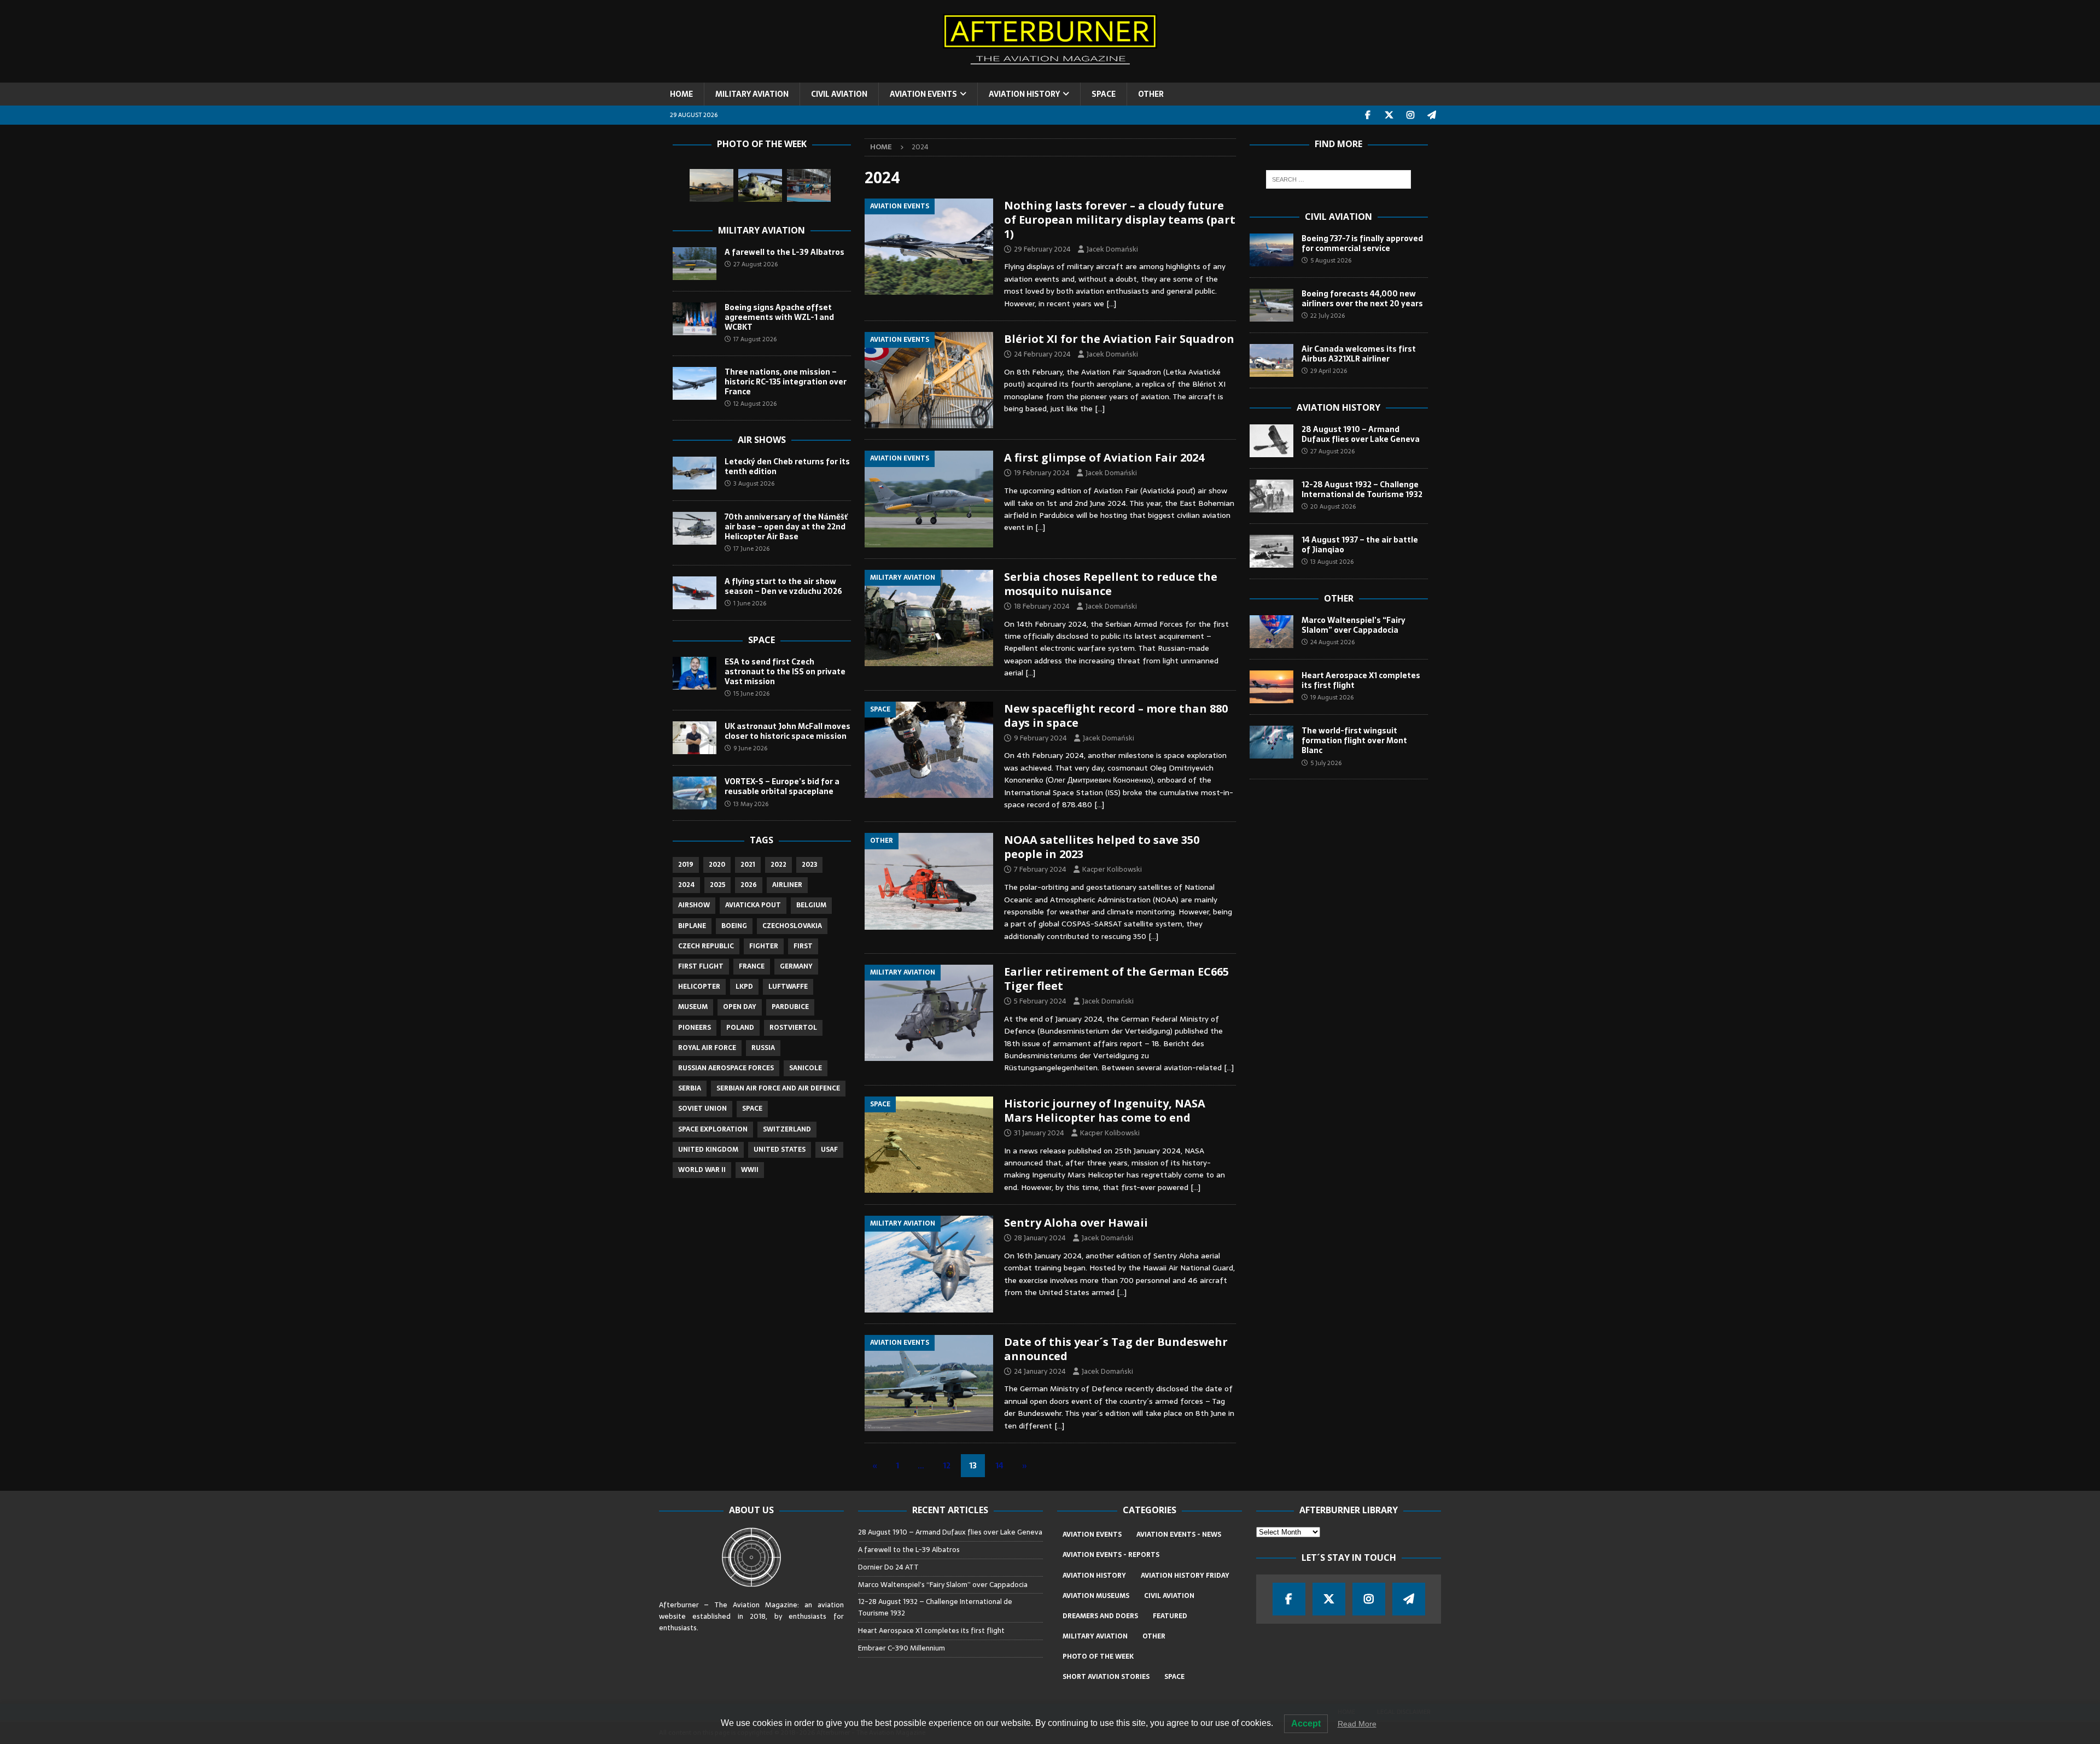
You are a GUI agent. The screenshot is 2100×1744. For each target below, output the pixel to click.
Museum (693, 1007)
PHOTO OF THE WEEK (1098, 1656)
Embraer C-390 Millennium (902, 1648)
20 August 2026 (1333, 506)
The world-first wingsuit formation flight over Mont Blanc (1354, 740)
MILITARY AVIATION (752, 94)
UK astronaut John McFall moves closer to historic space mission (787, 731)
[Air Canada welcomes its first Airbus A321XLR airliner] (1271, 360)
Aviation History (1338, 407)
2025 (717, 885)
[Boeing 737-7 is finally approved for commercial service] (1271, 250)
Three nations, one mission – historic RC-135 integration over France (786, 382)
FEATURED (1170, 1616)
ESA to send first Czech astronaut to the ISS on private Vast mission (785, 672)
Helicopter (699, 987)
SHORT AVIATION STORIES (1106, 1677)
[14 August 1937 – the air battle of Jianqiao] (1271, 551)
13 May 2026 (751, 804)
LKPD (744, 987)
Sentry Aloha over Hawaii (1076, 1223)
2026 (749, 885)
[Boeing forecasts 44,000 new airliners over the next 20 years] (1271, 305)
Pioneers (695, 1028)
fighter (764, 946)
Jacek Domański (1112, 249)
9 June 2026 (750, 748)
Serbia (690, 1088)
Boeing (734, 926)
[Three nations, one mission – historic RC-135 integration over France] (695, 383)
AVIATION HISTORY (1024, 94)
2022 (778, 865)
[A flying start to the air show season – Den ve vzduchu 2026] (695, 593)
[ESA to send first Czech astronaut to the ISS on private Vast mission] (695, 673)
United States (780, 1150)
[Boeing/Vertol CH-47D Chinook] (760, 185)
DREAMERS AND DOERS (1100, 1616)
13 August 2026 (1332, 562)
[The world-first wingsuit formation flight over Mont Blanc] (1271, 742)
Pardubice (790, 1007)
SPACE (1104, 94)
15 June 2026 (751, 693)
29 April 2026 (1329, 371)
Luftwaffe (788, 987)
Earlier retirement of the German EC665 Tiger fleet (1116, 979)
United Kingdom (708, 1150)
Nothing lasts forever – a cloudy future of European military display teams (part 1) (1120, 220)
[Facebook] (1368, 115)
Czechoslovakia (792, 926)
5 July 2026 (1326, 763)
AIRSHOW (694, 905)
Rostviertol (793, 1028)
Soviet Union (702, 1109)
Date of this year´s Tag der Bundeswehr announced (1116, 1349)
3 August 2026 (754, 483)
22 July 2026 (1328, 316)
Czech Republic (706, 946)
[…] (1111, 304)
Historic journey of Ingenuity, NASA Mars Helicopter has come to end (1105, 1110)
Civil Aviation (1338, 217)
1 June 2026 (750, 603)
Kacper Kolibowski (1112, 869)
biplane (692, 926)
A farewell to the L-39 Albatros (784, 252)
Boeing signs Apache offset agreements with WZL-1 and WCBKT (779, 317)
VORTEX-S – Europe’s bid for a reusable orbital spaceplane (782, 786)
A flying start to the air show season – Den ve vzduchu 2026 (783, 586)
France (752, 966)
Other (1339, 598)
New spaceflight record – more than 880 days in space (1116, 716)
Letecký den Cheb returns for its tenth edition (787, 466)
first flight (701, 966)
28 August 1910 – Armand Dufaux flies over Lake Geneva (1361, 434)
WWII (750, 1170)
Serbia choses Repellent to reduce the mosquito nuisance (1111, 584)
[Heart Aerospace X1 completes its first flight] (1271, 687)
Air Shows (762, 440)
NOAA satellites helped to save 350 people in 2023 (1102, 847)
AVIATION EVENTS (923, 94)
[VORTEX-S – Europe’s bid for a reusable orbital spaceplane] (695, 793)
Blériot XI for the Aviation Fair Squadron (1119, 339)
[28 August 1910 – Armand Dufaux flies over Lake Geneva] (1271, 441)
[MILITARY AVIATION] (929, 618)
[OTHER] (929, 881)
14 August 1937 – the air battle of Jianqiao (1360, 545)
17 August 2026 (755, 339)
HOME (681, 94)
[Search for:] (1338, 179)
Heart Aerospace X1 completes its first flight (1361, 680)
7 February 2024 (1040, 869)
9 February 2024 (1040, 738)
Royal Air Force (707, 1048)
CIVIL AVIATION (839, 94)
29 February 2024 (1042, 249)
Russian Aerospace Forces (726, 1068)
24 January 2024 (1040, 1371)
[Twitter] (1389, 115)
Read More (1357, 1724)
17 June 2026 (751, 549)
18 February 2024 (1042, 606)
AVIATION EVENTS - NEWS (1179, 1535)
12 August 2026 (755, 404)
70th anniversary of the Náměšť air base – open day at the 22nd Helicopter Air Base (786, 527)
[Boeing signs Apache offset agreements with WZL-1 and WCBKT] (695, 319)
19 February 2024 (1042, 473)
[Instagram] (1411, 115)
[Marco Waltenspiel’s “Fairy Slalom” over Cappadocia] (1271, 632)
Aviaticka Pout (753, 905)
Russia (763, 1048)
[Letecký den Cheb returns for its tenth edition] (695, 473)
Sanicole (806, 1068)
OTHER (1151, 94)
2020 (717, 865)
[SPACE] (929, 750)
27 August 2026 (756, 264)
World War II (702, 1170)
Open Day (740, 1007)
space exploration (713, 1129)
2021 (748, 865)
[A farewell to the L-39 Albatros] (695, 264)
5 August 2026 (1331, 260)
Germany (796, 966)
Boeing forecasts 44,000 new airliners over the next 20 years (1362, 299)
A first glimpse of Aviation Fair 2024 (1104, 457)
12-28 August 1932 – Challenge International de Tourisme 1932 (1362, 489)
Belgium (811, 905)
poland (740, 1028)
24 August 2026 (1332, 642)
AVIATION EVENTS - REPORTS (1111, 1555)
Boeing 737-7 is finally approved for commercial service (1362, 243)
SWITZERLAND (787, 1129)
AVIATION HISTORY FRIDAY (1185, 1576)
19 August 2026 (1332, 697)
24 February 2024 (1042, 354)
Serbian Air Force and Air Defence (778, 1088)
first (803, 946)
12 (947, 1466)
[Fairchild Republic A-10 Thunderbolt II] (711, 185)
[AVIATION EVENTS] (929, 247)
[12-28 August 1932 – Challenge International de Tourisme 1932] (1271, 496)
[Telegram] (1432, 115)
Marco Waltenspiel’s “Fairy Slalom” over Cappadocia (1354, 625)
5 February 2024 (1040, 1001)
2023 (809, 865)
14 (999, 1466)
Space (762, 640)
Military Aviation (762, 230)
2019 (686, 865)
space (752, 1109)
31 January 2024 (1039, 1133)
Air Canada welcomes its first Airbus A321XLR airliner (1359, 354)
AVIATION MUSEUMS (1096, 1596)
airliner (787, 885)
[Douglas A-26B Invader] (809, 185)
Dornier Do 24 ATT (889, 1567)
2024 (686, 885)
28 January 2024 (1040, 1238)
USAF (829, 1150)
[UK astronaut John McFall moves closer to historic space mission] (695, 738)
